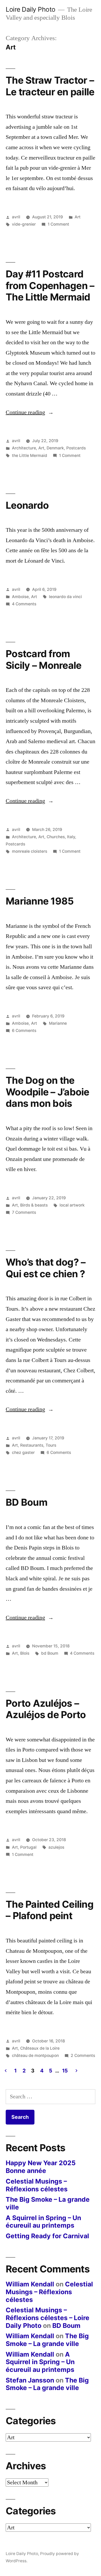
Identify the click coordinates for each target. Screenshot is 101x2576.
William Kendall (30, 2284)
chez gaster (23, 1452)
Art (78, 217)
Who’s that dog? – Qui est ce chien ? (46, 1268)
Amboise (20, 597)
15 (65, 2071)
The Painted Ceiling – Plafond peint (50, 1910)
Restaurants (32, 1445)
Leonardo (27, 505)
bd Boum (50, 1653)
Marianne (58, 1023)
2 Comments (83, 2055)
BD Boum (27, 1502)
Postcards (76, 448)
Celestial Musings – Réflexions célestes (37, 2185)
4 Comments (24, 604)
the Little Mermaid (30, 455)
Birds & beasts (34, 1205)
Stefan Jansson (30, 2380)
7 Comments (24, 1212)
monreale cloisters (30, 851)
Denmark (55, 448)
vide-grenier (24, 224)
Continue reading (30, 412)
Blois (25, 1653)
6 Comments (24, 1031)
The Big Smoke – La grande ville (48, 2203)
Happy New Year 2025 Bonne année (41, 2167)
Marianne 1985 (40, 901)
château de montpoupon (35, 2055)
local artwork (72, 1205)
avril (16, 217)
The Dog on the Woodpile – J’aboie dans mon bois (48, 1092)
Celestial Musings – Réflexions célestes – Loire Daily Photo (48, 2318)
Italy (71, 837)
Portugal (28, 1847)
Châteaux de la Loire (40, 2048)
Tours (51, 1445)
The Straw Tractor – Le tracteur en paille (50, 86)
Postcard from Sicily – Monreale (44, 659)
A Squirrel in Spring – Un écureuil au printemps (43, 2222)
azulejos (56, 1847)
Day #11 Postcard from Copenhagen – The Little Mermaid (50, 285)
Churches (56, 837)
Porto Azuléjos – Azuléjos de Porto (46, 1709)
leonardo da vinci (65, 597)
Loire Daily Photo (31, 9)
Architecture (24, 448)
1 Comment (58, 224)
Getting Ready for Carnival (47, 2236)
